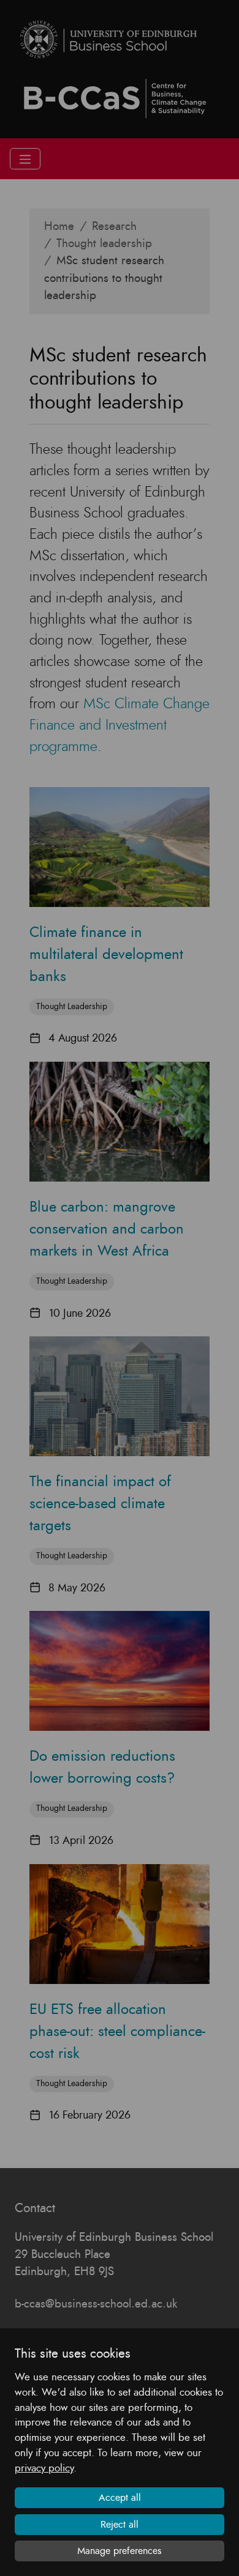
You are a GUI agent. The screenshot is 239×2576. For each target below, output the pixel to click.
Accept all (120, 2498)
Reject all (120, 2525)
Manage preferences (120, 2551)
